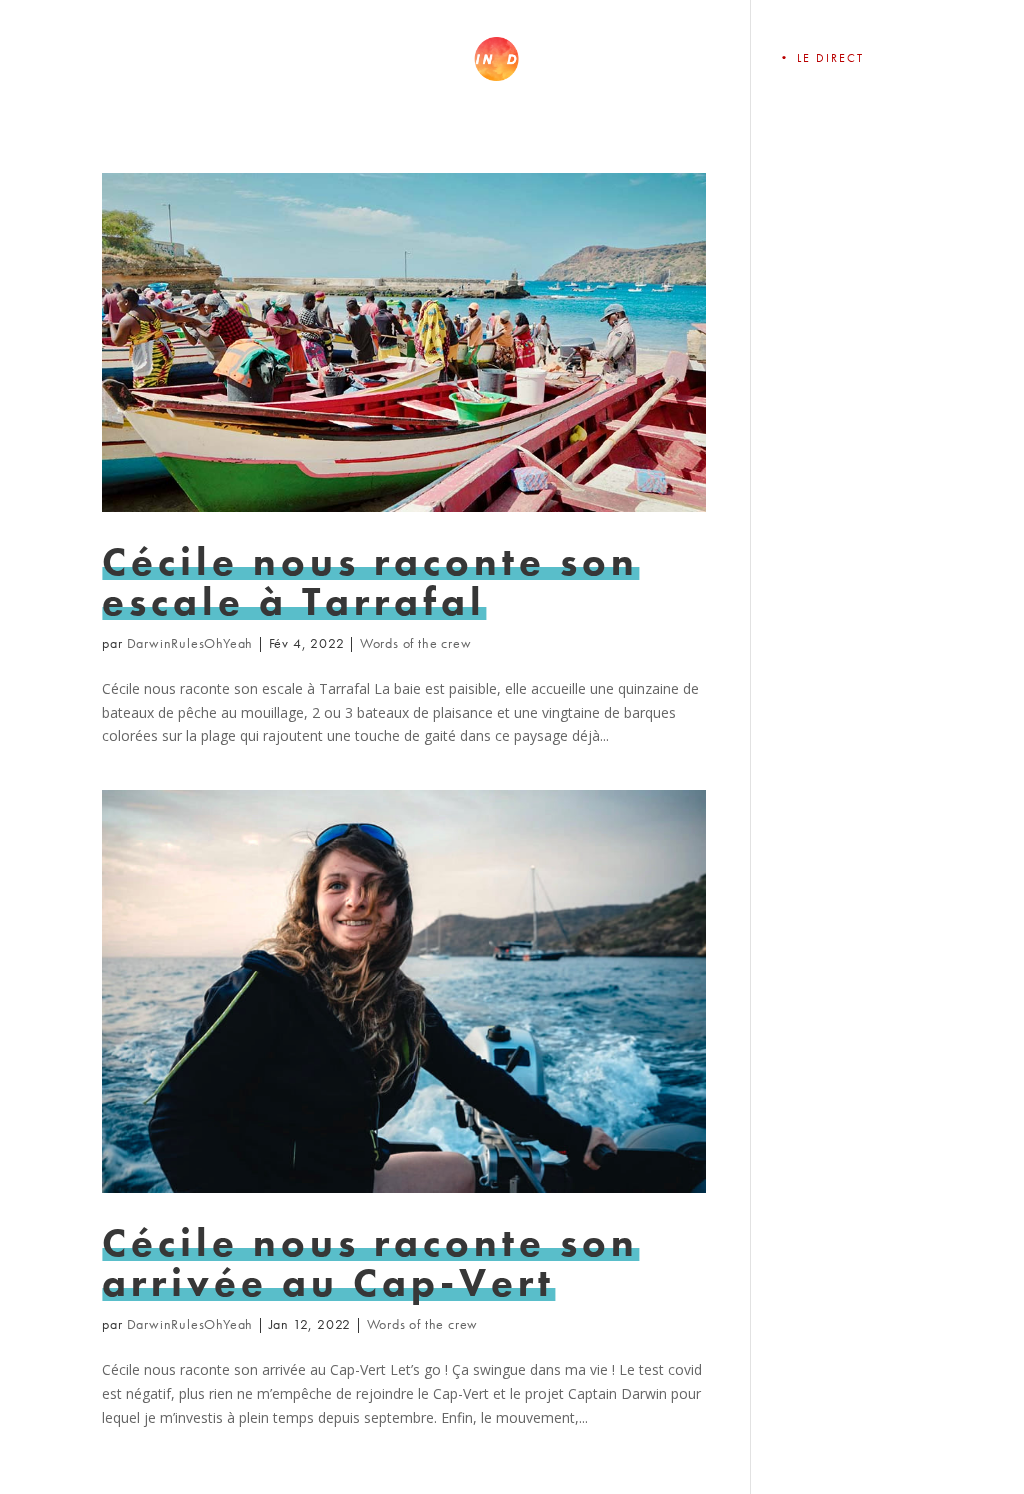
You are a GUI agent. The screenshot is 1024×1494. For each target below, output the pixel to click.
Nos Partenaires (670, 58)
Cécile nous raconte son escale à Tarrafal (370, 581)
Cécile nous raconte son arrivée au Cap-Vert (370, 1262)
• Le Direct (821, 58)
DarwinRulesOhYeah (190, 643)
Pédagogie (337, 58)
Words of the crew (416, 643)
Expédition (200, 58)
